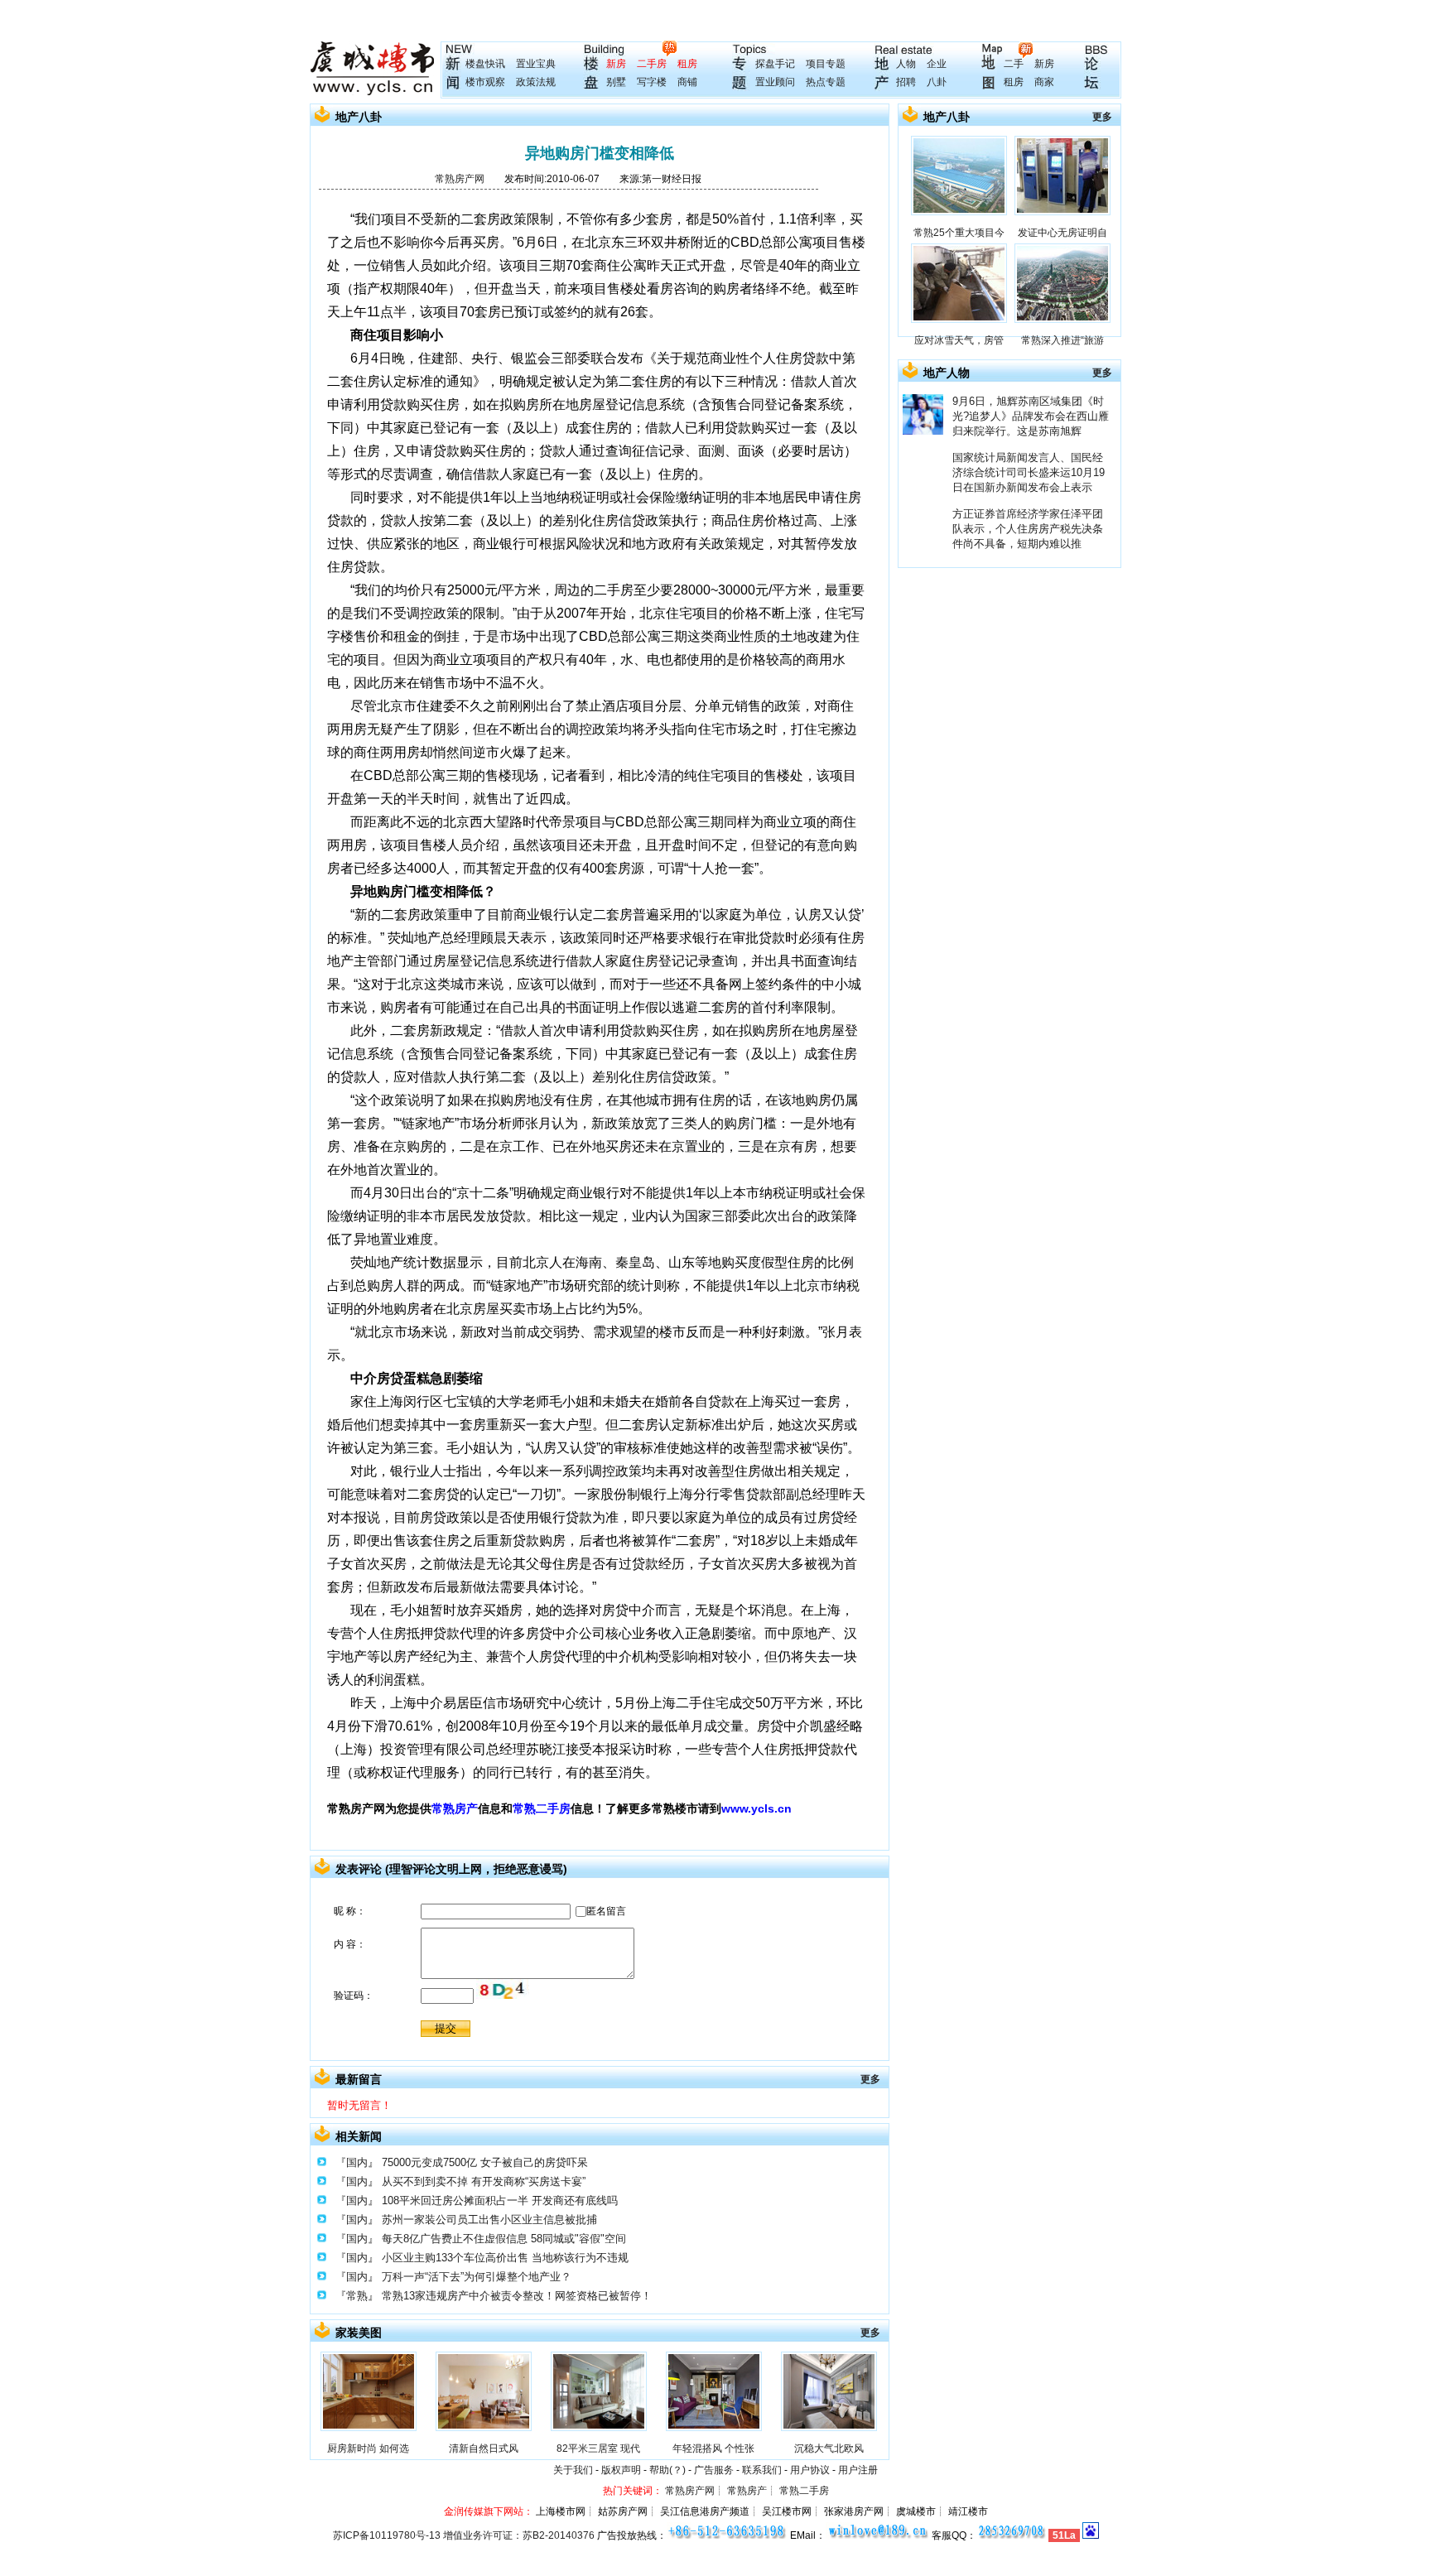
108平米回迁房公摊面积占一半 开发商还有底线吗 (500, 2200)
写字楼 (652, 82)
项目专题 (826, 64)
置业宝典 (536, 64)
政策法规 (536, 82)
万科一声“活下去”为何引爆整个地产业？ (477, 2277)
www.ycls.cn (756, 1808)
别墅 (616, 82)
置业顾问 (775, 82)
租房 (687, 64)
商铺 (687, 82)
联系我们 (762, 2470)
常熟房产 (455, 1808)
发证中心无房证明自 (1062, 233)
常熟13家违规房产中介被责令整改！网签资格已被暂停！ (517, 2296)
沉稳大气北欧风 (829, 2448)
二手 (1014, 64)
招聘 (906, 82)
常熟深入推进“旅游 (1062, 340)
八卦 (937, 82)
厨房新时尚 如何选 (368, 2448)
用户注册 (858, 2470)
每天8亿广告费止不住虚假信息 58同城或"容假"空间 (504, 2239)
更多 (870, 2079)
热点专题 (826, 82)
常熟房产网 (460, 179)
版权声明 (621, 2470)
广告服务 (714, 2470)
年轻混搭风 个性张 (713, 2448)
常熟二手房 (542, 1808)
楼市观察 (485, 82)
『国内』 (357, 2162)
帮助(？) (667, 2470)
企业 (937, 64)
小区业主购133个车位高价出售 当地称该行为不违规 (505, 2258)
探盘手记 (775, 64)
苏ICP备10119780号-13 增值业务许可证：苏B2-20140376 (464, 2535)
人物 (906, 64)
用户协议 (810, 2470)
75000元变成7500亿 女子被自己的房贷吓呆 (485, 2162)
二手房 (652, 64)
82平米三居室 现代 (598, 2448)
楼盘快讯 (485, 64)
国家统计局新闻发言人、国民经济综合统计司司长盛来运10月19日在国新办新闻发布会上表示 (1029, 472)
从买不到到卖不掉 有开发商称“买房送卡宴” (484, 2181)
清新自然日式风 (484, 2448)
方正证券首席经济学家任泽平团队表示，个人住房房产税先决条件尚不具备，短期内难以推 (1028, 529)
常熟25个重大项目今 (959, 233)
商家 (1044, 82)
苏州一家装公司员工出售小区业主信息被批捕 (489, 2220)
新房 (616, 64)
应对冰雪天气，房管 (959, 340)
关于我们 (573, 2470)
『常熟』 (357, 2296)
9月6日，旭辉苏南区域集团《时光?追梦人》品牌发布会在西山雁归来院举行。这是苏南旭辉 (1031, 416)
